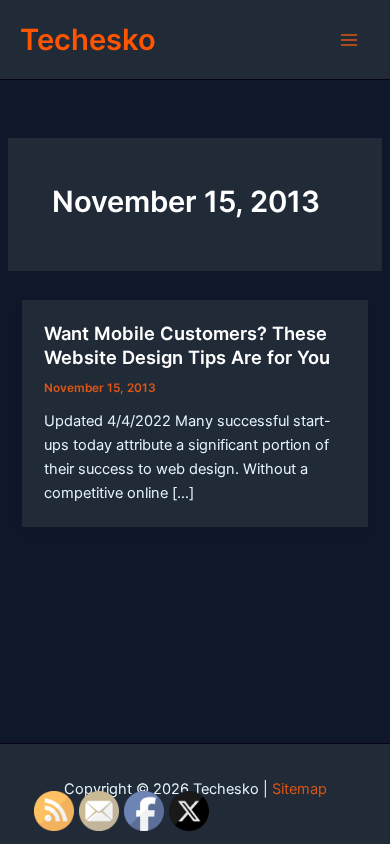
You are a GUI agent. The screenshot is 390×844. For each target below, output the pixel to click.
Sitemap (299, 789)
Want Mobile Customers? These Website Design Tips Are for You (187, 345)
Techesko (88, 39)
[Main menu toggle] (349, 40)
